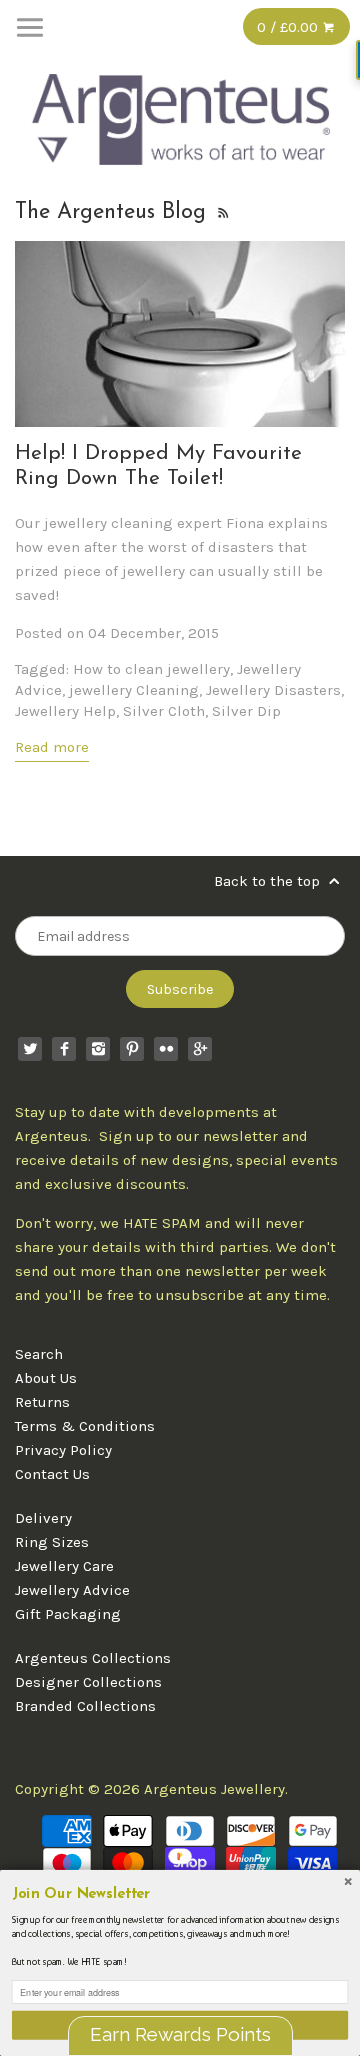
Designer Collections (88, 1682)
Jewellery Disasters (273, 690)
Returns (42, 1402)
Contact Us (52, 1474)
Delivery (43, 1518)
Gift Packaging (68, 1614)
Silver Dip (246, 711)
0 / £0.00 (289, 27)
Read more (52, 747)
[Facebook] (64, 1049)
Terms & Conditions (85, 1426)
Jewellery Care (64, 1566)
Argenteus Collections (93, 1658)
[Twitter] (30, 1049)
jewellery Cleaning (134, 690)
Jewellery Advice (72, 1590)
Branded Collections (85, 1706)
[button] (180, 1894)
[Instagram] (98, 1049)
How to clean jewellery (151, 669)
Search (39, 1354)
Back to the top (269, 881)
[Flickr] (166, 1049)
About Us (46, 1378)
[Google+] (200, 1049)
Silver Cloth (164, 711)
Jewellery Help (65, 711)
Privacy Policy (63, 1450)
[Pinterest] (132, 1049)
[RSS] (222, 212)
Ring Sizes (52, 1542)
